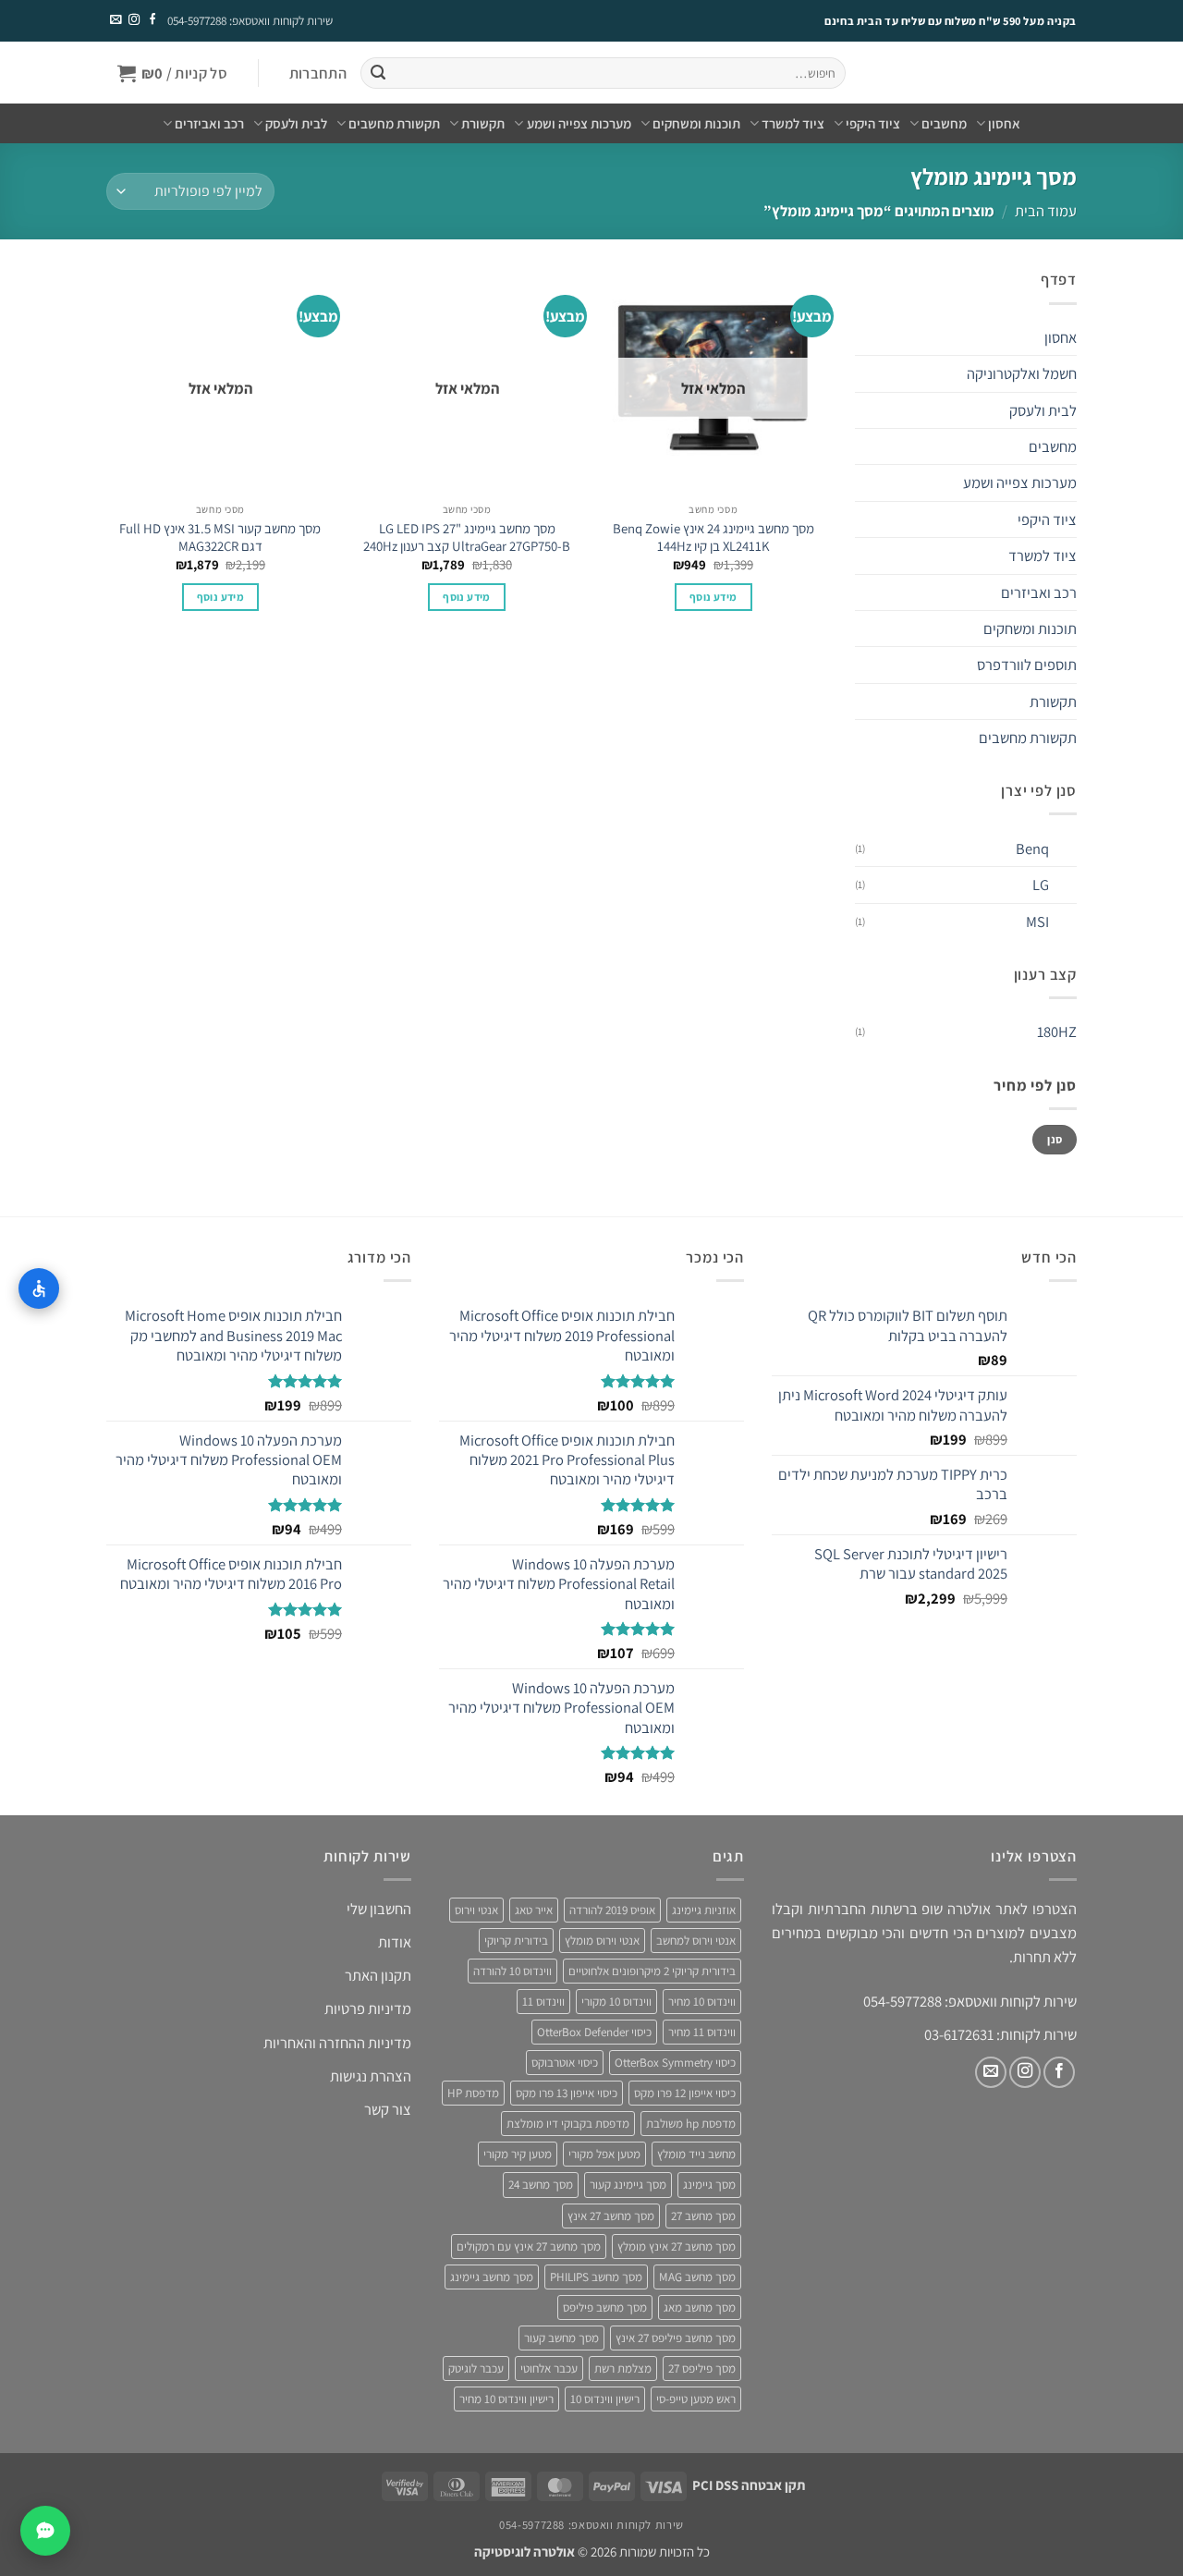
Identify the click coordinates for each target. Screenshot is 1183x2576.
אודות (395, 1942)
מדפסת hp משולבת (691, 2124)
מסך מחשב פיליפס (605, 2307)
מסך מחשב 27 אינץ (611, 2216)
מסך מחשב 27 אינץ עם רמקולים (529, 2246)
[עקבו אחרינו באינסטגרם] (133, 20)
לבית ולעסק (296, 123)
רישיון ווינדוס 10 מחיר (506, 2399)
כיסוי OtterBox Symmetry (675, 2063)
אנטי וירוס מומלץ (602, 1941)
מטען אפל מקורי (604, 2154)
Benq (1032, 848)
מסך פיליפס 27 (702, 2368)
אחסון (1004, 123)
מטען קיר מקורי (518, 2154)
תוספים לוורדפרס (1027, 665)
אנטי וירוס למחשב (696, 1941)
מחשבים (944, 123)
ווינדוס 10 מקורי (616, 2002)
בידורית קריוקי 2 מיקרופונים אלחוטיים (652, 1971)
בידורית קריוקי (516, 1941)
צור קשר (388, 2109)
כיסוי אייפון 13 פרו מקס (567, 2093)
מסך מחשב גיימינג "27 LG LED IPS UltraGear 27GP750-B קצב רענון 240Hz (467, 537)
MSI (1037, 922)
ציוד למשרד (793, 123)
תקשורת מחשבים (394, 123)
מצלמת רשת (623, 2368)
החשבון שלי (379, 1909)
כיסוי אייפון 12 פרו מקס (685, 2093)
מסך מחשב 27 (703, 2216)
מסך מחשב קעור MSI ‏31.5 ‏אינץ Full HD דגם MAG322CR (220, 537)
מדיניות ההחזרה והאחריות (337, 2043)
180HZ (1057, 1032)
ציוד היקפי (873, 123)
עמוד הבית (1046, 211)
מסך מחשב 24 (541, 2185)
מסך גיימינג (709, 2185)
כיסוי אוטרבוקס (565, 2063)
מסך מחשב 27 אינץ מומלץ (677, 2246)
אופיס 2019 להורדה (612, 1910)
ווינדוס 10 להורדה (512, 1971)
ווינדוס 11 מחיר (702, 2032)
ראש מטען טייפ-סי (696, 2399)
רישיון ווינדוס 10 (605, 2399)
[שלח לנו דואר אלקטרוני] (116, 20)
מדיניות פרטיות (368, 2008)
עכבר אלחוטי (549, 2368)
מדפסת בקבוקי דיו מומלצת (568, 2124)
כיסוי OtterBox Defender (594, 2032)
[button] (317, 73)
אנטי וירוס (476, 1910)
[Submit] (378, 73)
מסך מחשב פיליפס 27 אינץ (676, 2338)
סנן (1055, 1139)
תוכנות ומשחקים (696, 123)
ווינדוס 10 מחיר (702, 2002)
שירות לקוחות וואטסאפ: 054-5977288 (250, 21)
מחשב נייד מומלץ (696, 2154)
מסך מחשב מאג (700, 2307)
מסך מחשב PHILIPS (596, 2277)
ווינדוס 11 (543, 2002)
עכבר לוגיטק (476, 2368)
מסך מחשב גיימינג (492, 2277)
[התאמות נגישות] (39, 1288)
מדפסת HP (473, 2093)
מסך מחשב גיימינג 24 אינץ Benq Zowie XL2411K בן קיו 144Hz (713, 537)
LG (1041, 885)
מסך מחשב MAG (697, 2277)
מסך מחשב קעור (561, 2338)
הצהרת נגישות (371, 2076)
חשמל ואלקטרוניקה (1022, 373)
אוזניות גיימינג (704, 1910)
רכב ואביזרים (209, 123)
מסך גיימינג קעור (628, 2185)
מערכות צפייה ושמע (579, 123)
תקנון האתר (378, 1975)
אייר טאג (534, 1910)
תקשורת (483, 123)
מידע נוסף (713, 597)
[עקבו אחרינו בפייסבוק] (152, 20)
